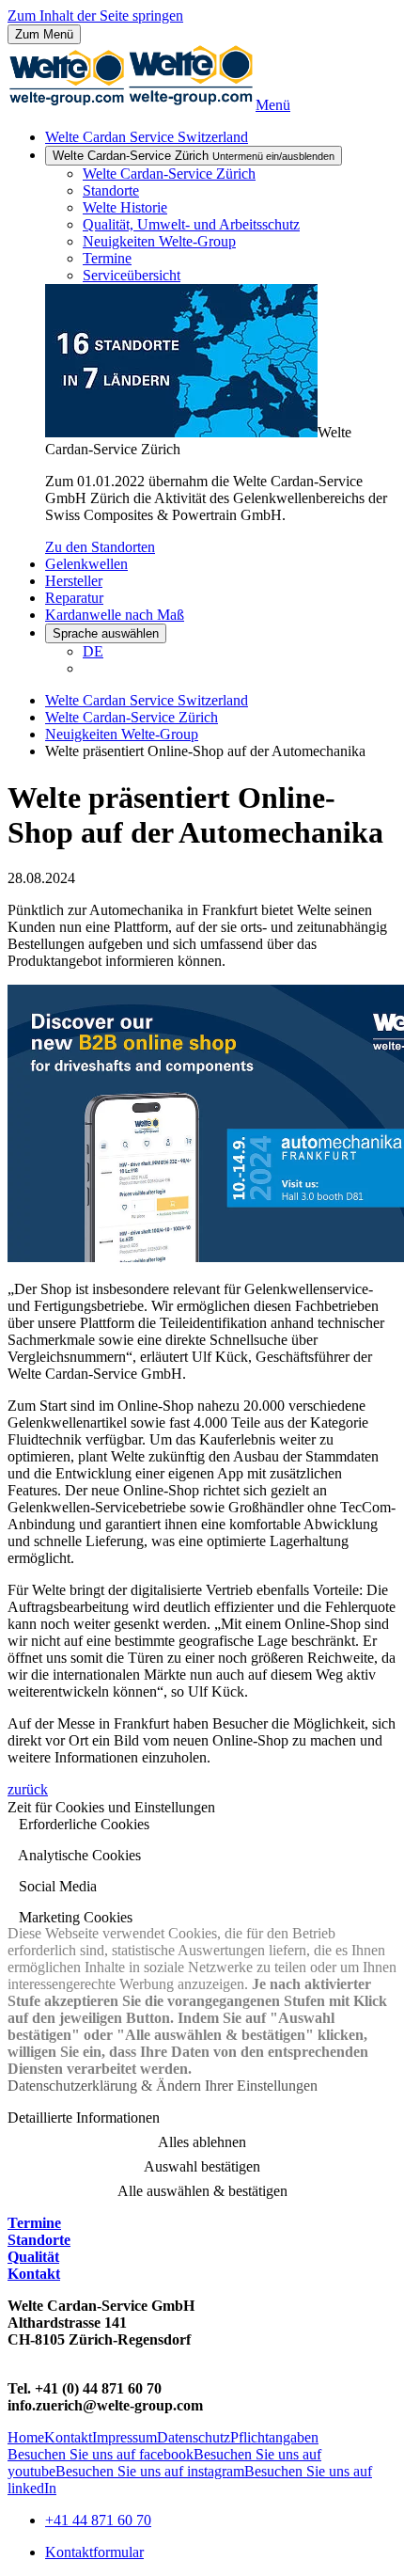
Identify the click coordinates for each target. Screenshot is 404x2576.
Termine (107, 258)
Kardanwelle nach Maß (115, 615)
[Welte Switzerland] (132, 105)
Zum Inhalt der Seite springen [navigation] (95, 16)
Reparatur (74, 598)
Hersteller (74, 581)
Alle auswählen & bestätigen (202, 2191)
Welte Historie (125, 207)
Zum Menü (44, 34)
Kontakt (34, 2274)
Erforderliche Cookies (82, 1824)
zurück (28, 1789)
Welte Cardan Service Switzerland (147, 137)
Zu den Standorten (100, 547)
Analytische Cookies (78, 1855)
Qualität (33, 2257)
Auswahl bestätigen (202, 2166)
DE (93, 651)
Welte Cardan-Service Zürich (194, 156)
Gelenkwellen (86, 564)
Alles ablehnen (202, 2142)
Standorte (111, 190)
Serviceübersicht (132, 275)
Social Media (56, 1886)
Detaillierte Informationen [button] (84, 2118)
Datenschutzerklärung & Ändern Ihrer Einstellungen (163, 2086)
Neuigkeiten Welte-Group (159, 241)
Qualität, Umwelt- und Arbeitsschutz (191, 224)
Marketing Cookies (74, 1917)
